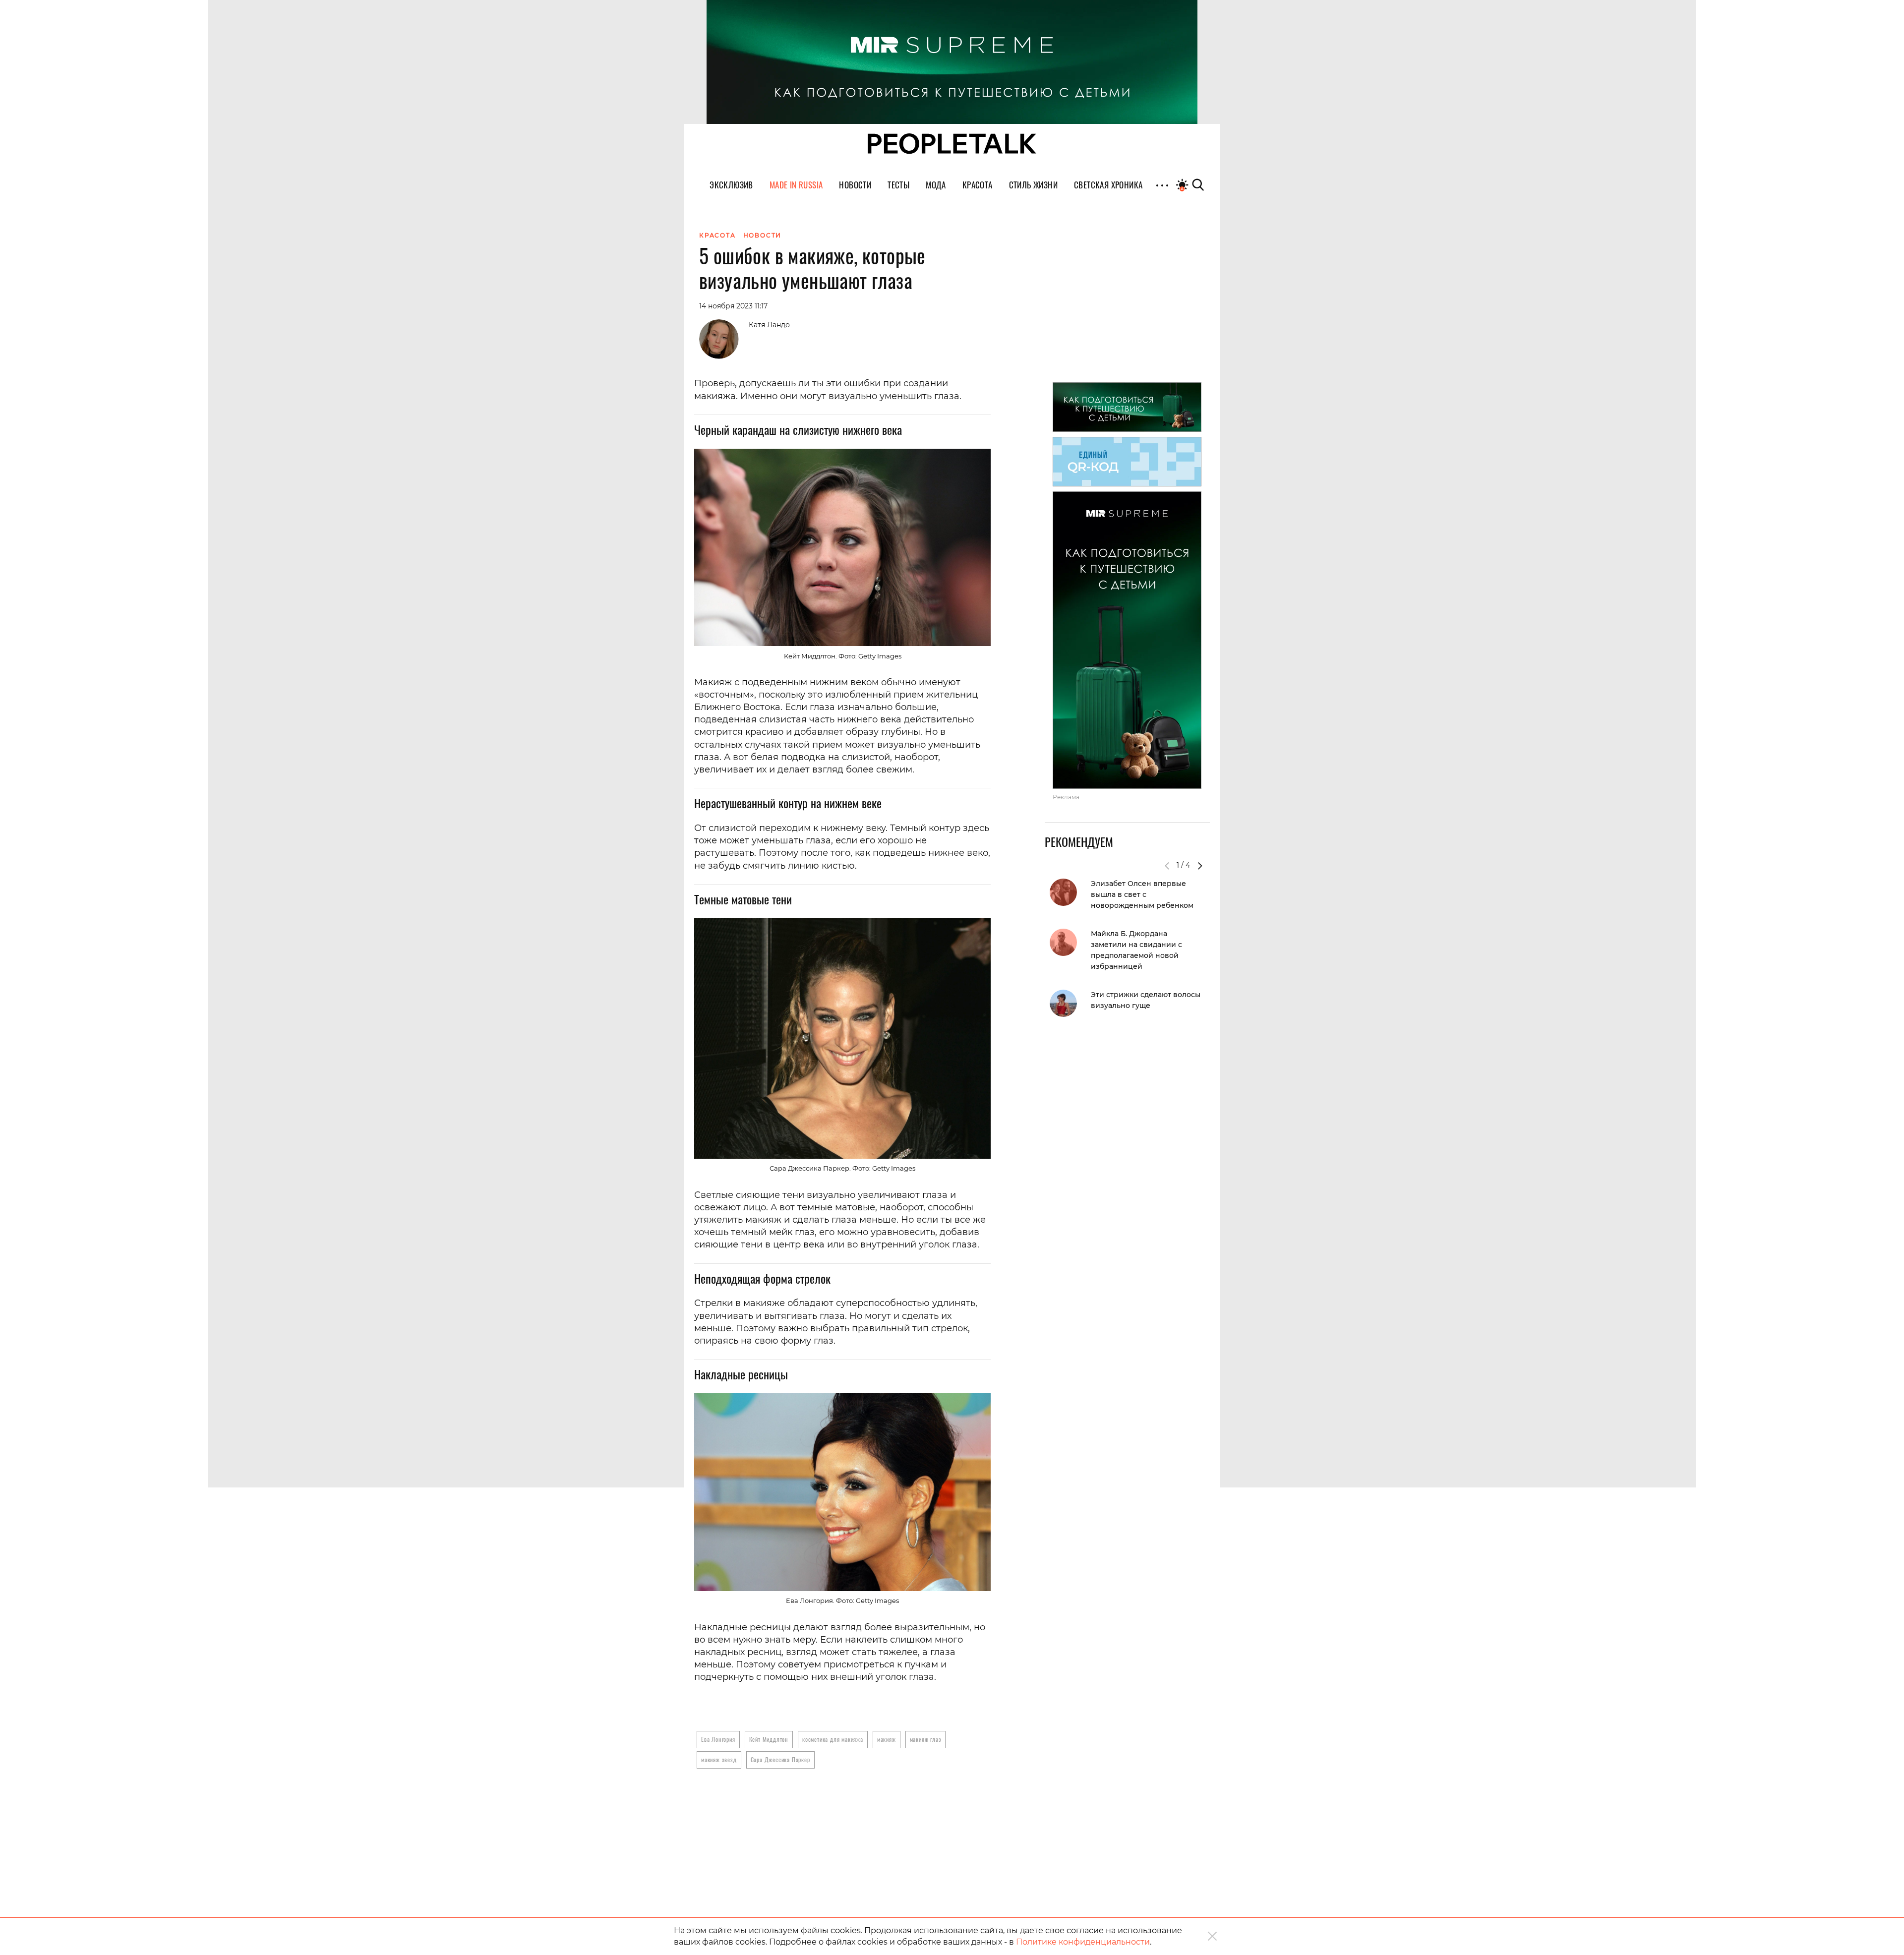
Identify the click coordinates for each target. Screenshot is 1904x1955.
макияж (887, 1739)
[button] (1200, 866)
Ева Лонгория (718, 1739)
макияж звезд (719, 1759)
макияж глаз (926, 1739)
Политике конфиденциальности (1083, 1942)
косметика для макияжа (833, 1739)
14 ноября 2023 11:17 (733, 306)
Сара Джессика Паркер (780, 1759)
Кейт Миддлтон (769, 1739)
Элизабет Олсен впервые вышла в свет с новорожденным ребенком (1142, 894)
